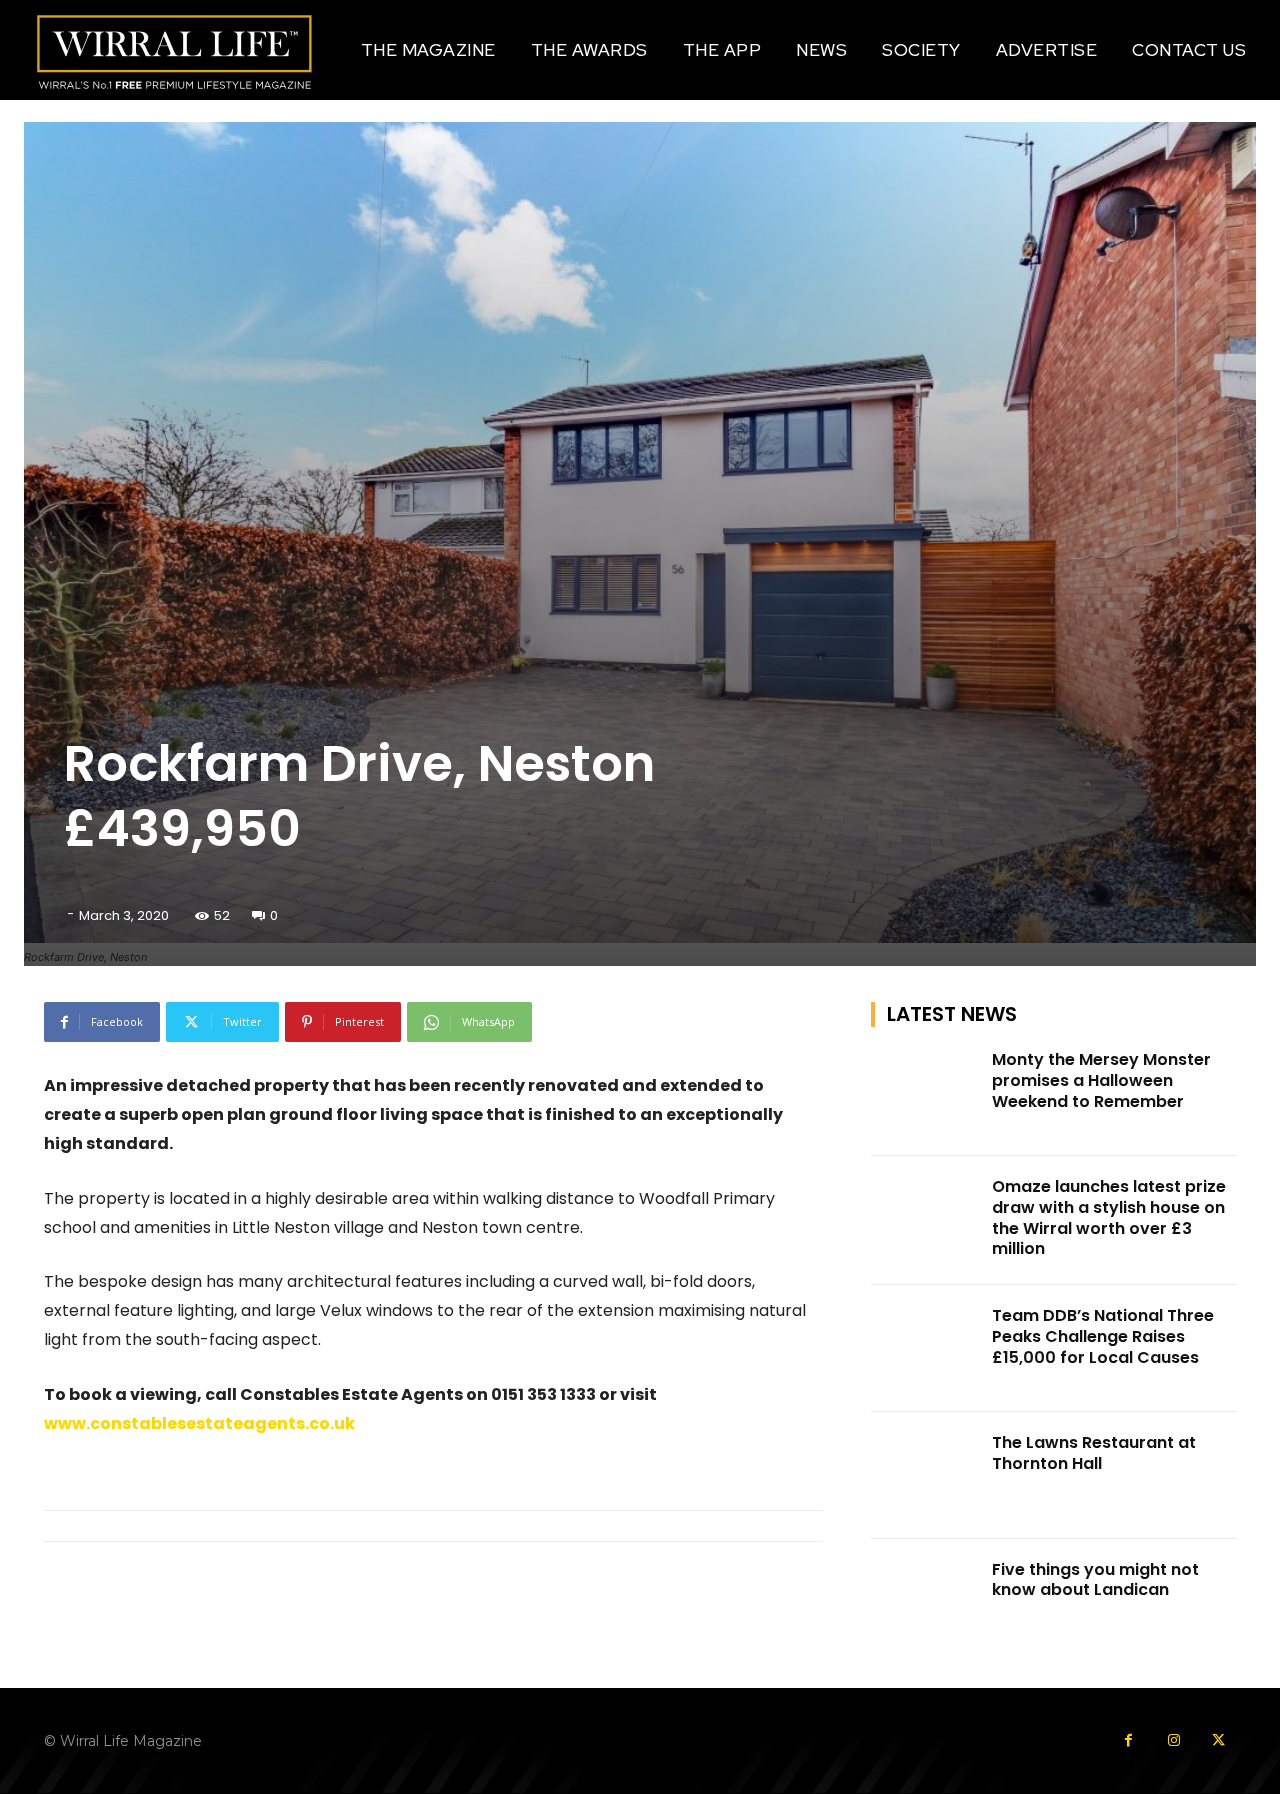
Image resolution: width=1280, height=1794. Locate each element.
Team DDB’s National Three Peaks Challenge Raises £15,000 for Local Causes (1103, 1336)
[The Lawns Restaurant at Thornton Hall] (926, 1475)
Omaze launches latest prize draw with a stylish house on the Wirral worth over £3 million (1109, 1217)
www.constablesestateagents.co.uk (199, 1423)
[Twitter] (1218, 1740)
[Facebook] (1128, 1740)
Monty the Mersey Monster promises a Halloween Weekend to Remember (1101, 1080)
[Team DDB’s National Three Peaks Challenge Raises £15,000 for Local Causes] (926, 1348)
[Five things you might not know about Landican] (926, 1602)
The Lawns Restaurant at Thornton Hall (1094, 1453)
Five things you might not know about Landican (1095, 1580)
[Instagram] (1173, 1740)
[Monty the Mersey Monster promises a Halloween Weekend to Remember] (926, 1092)
